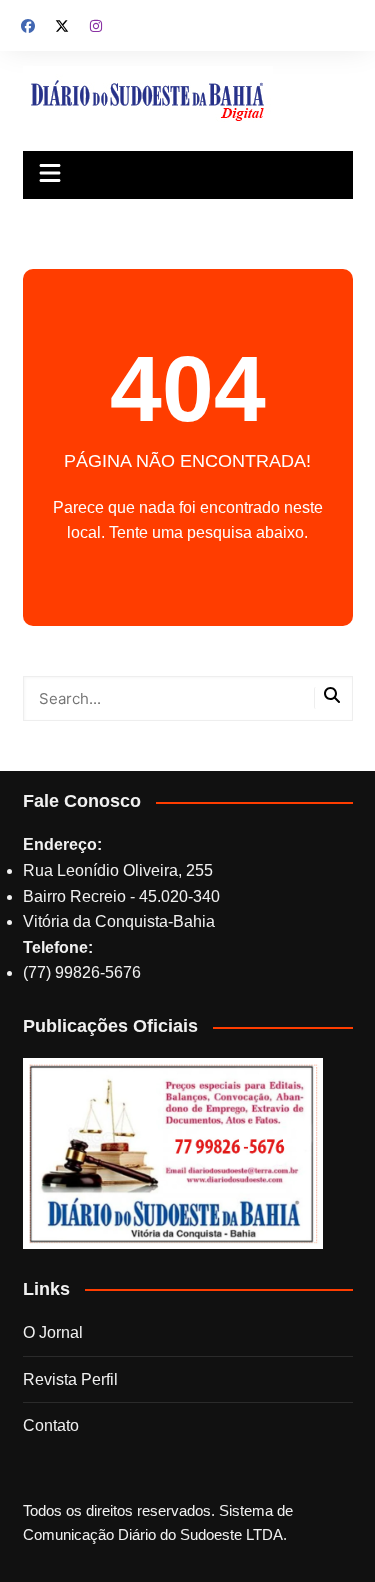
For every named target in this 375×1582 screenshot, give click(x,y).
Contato (51, 1425)
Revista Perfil (70, 1379)
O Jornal (53, 1332)
